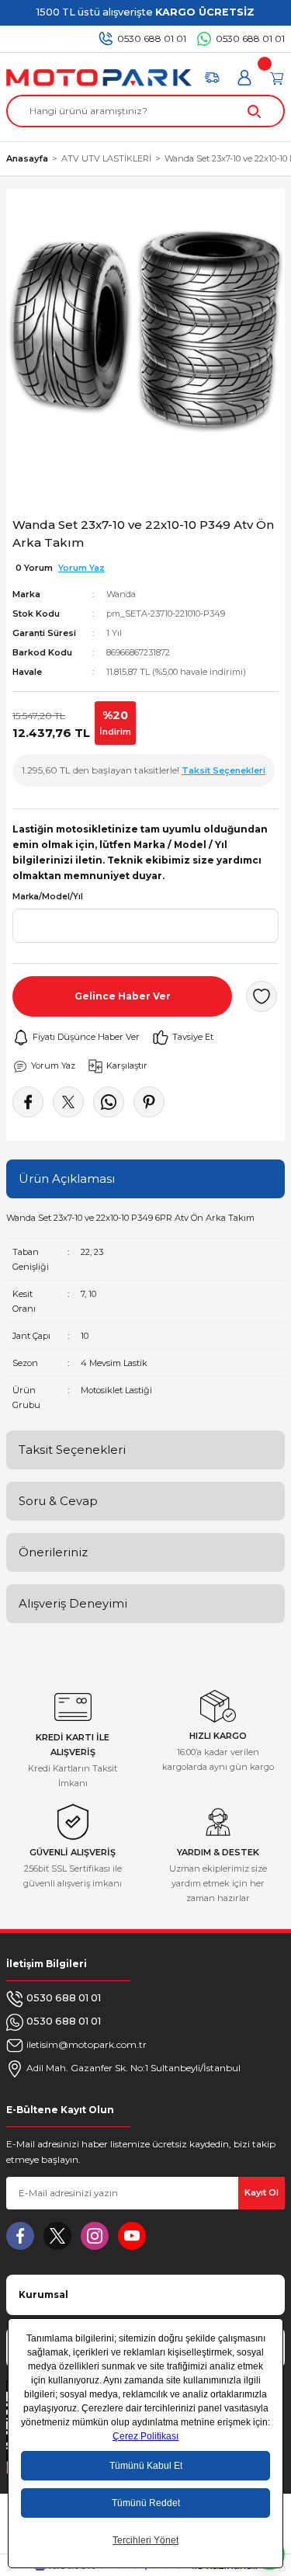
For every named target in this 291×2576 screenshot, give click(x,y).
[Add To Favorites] (262, 996)
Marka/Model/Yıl (48, 897)
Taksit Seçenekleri (72, 1450)
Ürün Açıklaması (67, 1178)
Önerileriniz (53, 1552)
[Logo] (99, 78)
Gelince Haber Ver (123, 996)
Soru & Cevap (58, 1501)
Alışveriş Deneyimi (73, 1603)
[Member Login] (244, 78)
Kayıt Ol (262, 2192)
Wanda (121, 594)
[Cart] (277, 78)
